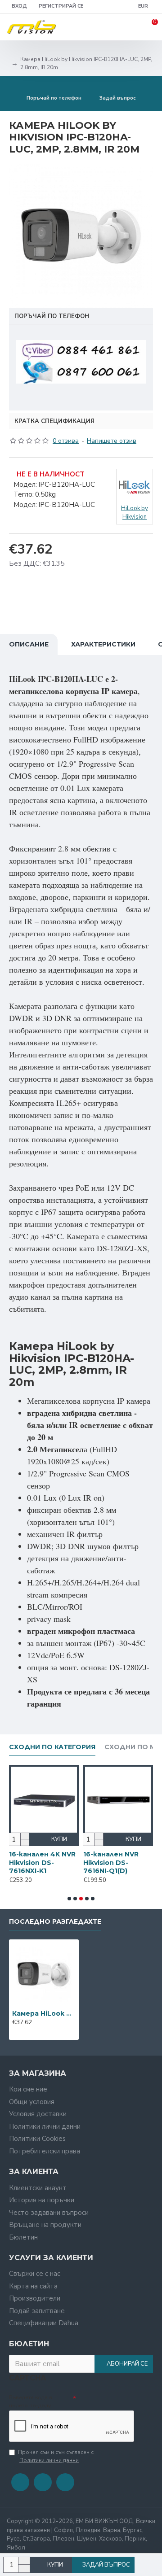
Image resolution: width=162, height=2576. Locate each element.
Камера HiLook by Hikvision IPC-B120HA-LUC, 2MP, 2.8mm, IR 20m (44, 2013)
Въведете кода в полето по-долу (31, 2401)
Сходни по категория (52, 1747)
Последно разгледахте (55, 1922)
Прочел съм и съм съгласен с (56, 2456)
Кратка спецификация (54, 421)
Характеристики (103, 644)
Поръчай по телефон (52, 316)
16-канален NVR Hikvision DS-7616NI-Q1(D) (101, 1862)
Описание (29, 644)
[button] (69, 1899)
